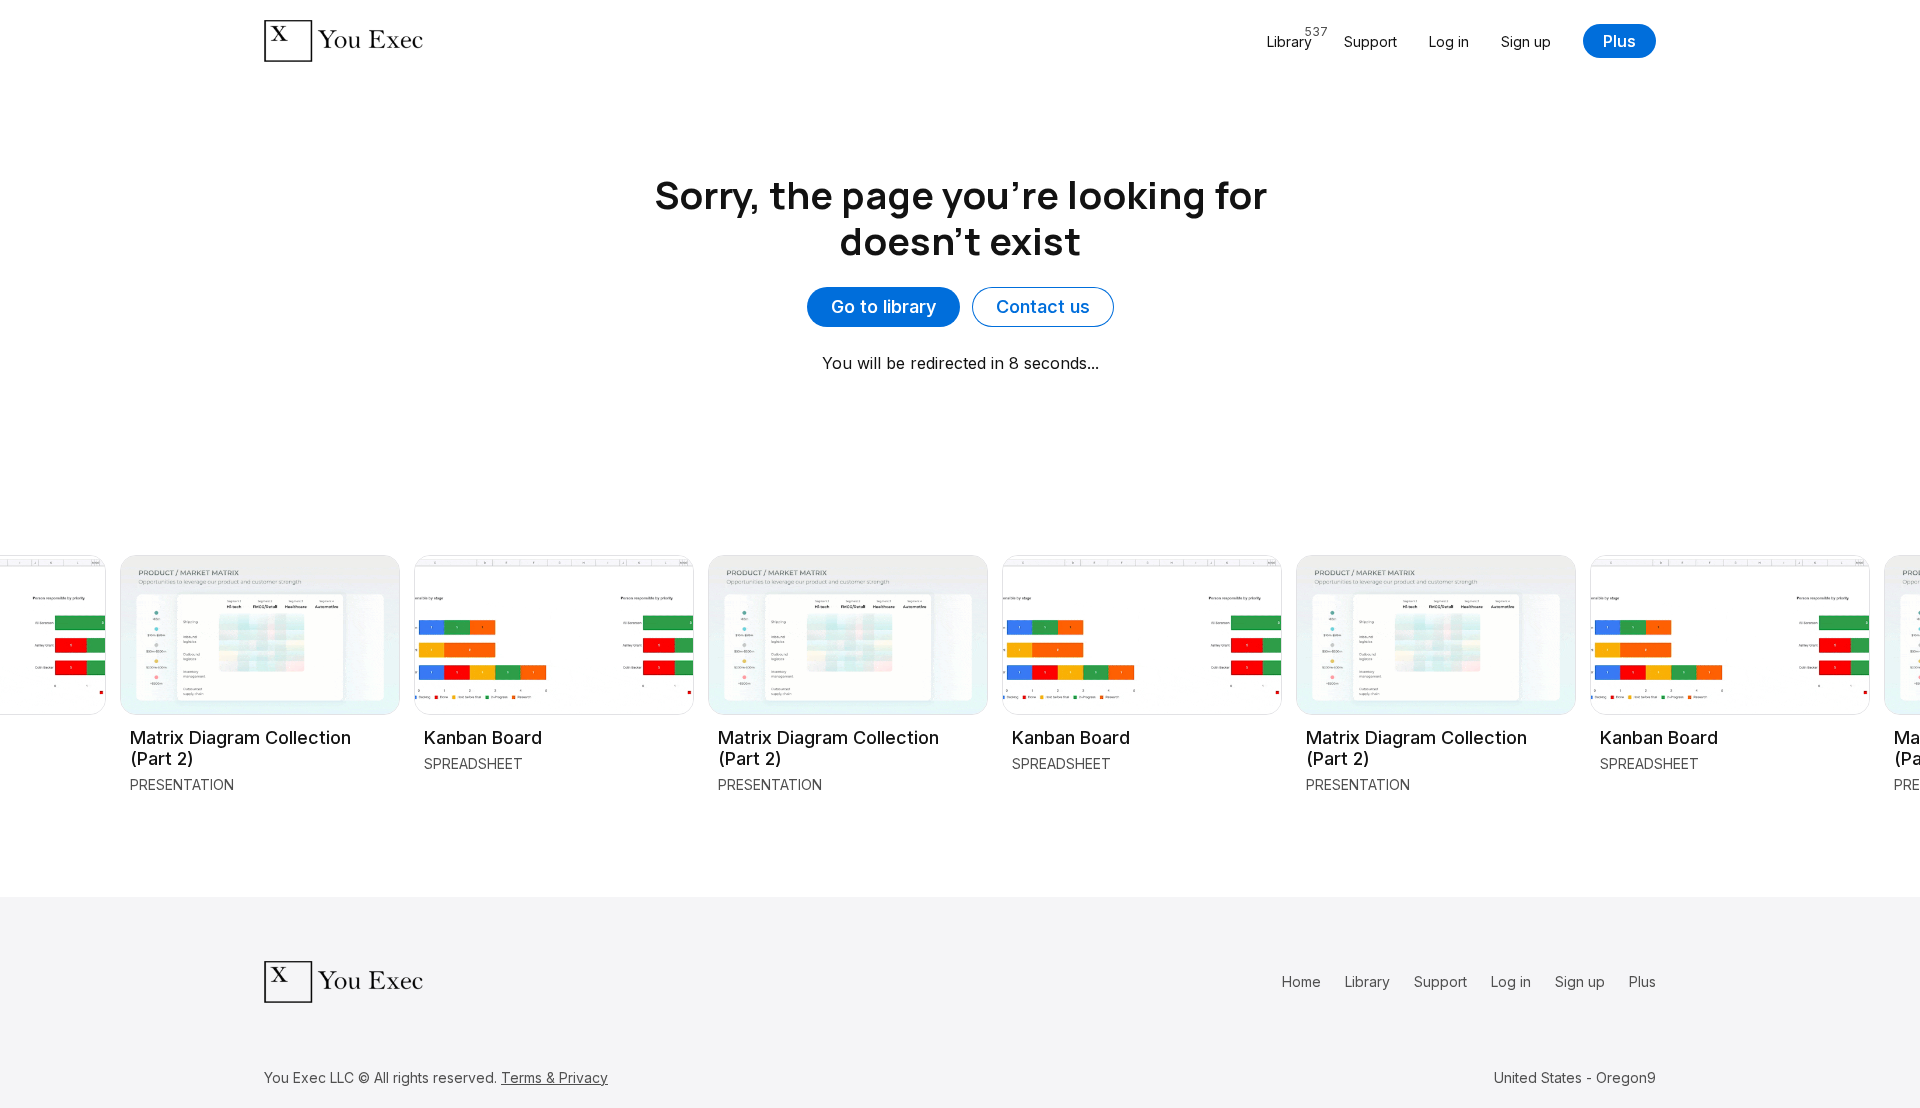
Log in (1449, 41)
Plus (1619, 41)
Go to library (883, 306)
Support (1370, 41)
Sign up (1526, 41)
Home (1301, 981)
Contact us (1043, 306)
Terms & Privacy (554, 1077)
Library (1367, 981)
